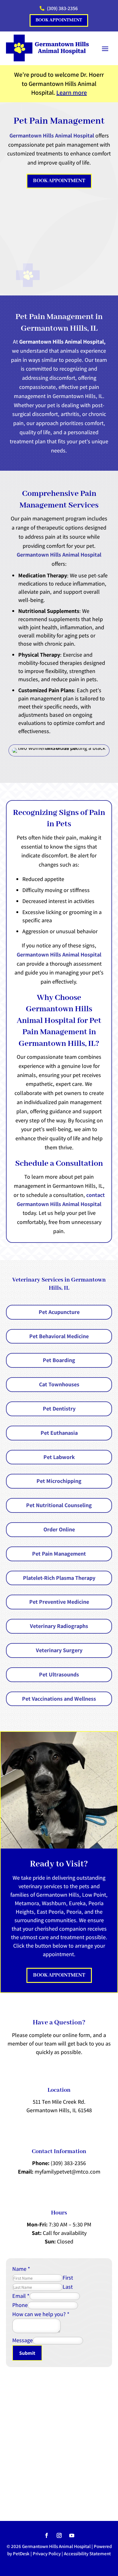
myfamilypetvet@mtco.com (67, 2172)
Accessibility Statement (87, 2554)
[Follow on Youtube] (72, 2535)
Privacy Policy (47, 2554)
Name (21, 2269)
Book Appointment (59, 20)
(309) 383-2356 (68, 2163)
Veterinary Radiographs (59, 1626)
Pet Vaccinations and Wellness (59, 1699)
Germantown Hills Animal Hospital (52, 135)
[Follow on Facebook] (47, 2535)
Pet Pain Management (59, 1554)
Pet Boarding (59, 1360)
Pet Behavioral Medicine (59, 1336)
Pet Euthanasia (59, 1433)
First (68, 2278)
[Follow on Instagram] (59, 2535)
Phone (20, 2305)
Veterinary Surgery (59, 1650)
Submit (27, 2353)
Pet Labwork (59, 1457)
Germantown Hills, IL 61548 (59, 2110)
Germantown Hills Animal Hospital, (62, 342)
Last (68, 2287)
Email (21, 2296)
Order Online (59, 1529)
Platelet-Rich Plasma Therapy (59, 1578)
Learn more (72, 93)
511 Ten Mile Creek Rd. (59, 2102)
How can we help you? (41, 2314)
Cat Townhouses (59, 1384)
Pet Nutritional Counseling (59, 1505)
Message (22, 2340)
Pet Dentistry (59, 1409)
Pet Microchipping (59, 1481)
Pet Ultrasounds (59, 1674)
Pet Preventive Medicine (59, 1602)
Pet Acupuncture (59, 1312)
